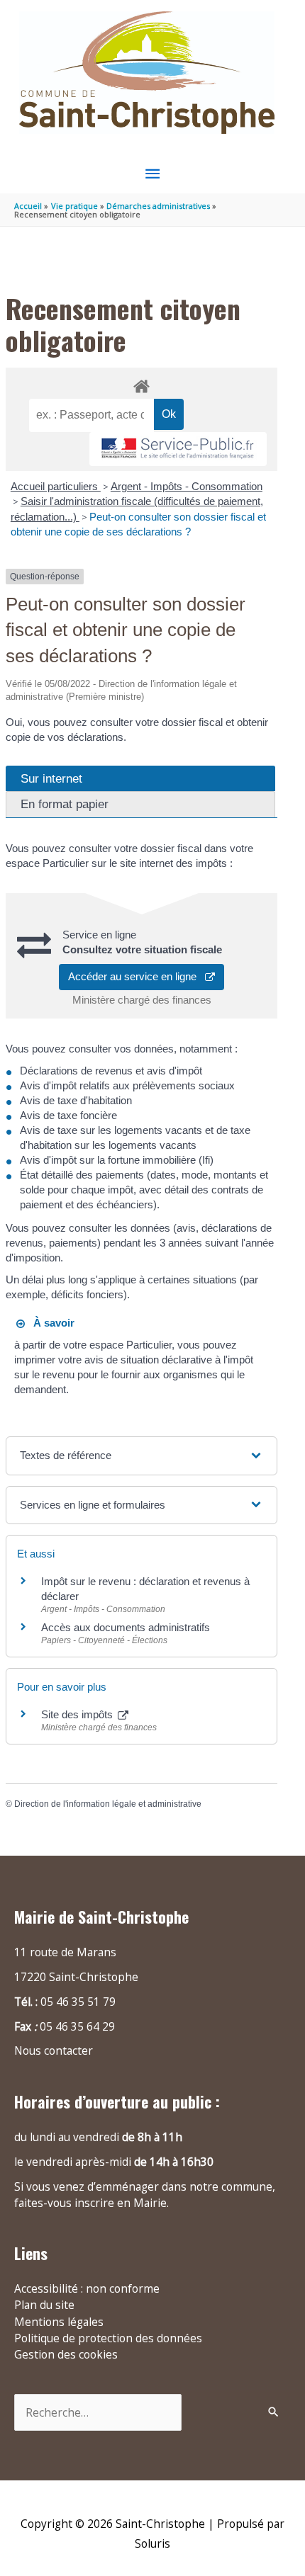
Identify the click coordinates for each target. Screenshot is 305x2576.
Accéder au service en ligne (137, 976)
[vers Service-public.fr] (178, 449)
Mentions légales (59, 2322)
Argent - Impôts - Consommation (187, 486)
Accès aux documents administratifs (126, 1627)
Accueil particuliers (56, 486)
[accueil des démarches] (141, 384)
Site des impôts (78, 1714)
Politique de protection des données (108, 2338)
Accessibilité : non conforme (87, 2288)
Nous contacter (54, 2050)
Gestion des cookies (66, 2354)
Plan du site (44, 2305)
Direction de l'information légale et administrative (108, 1804)
